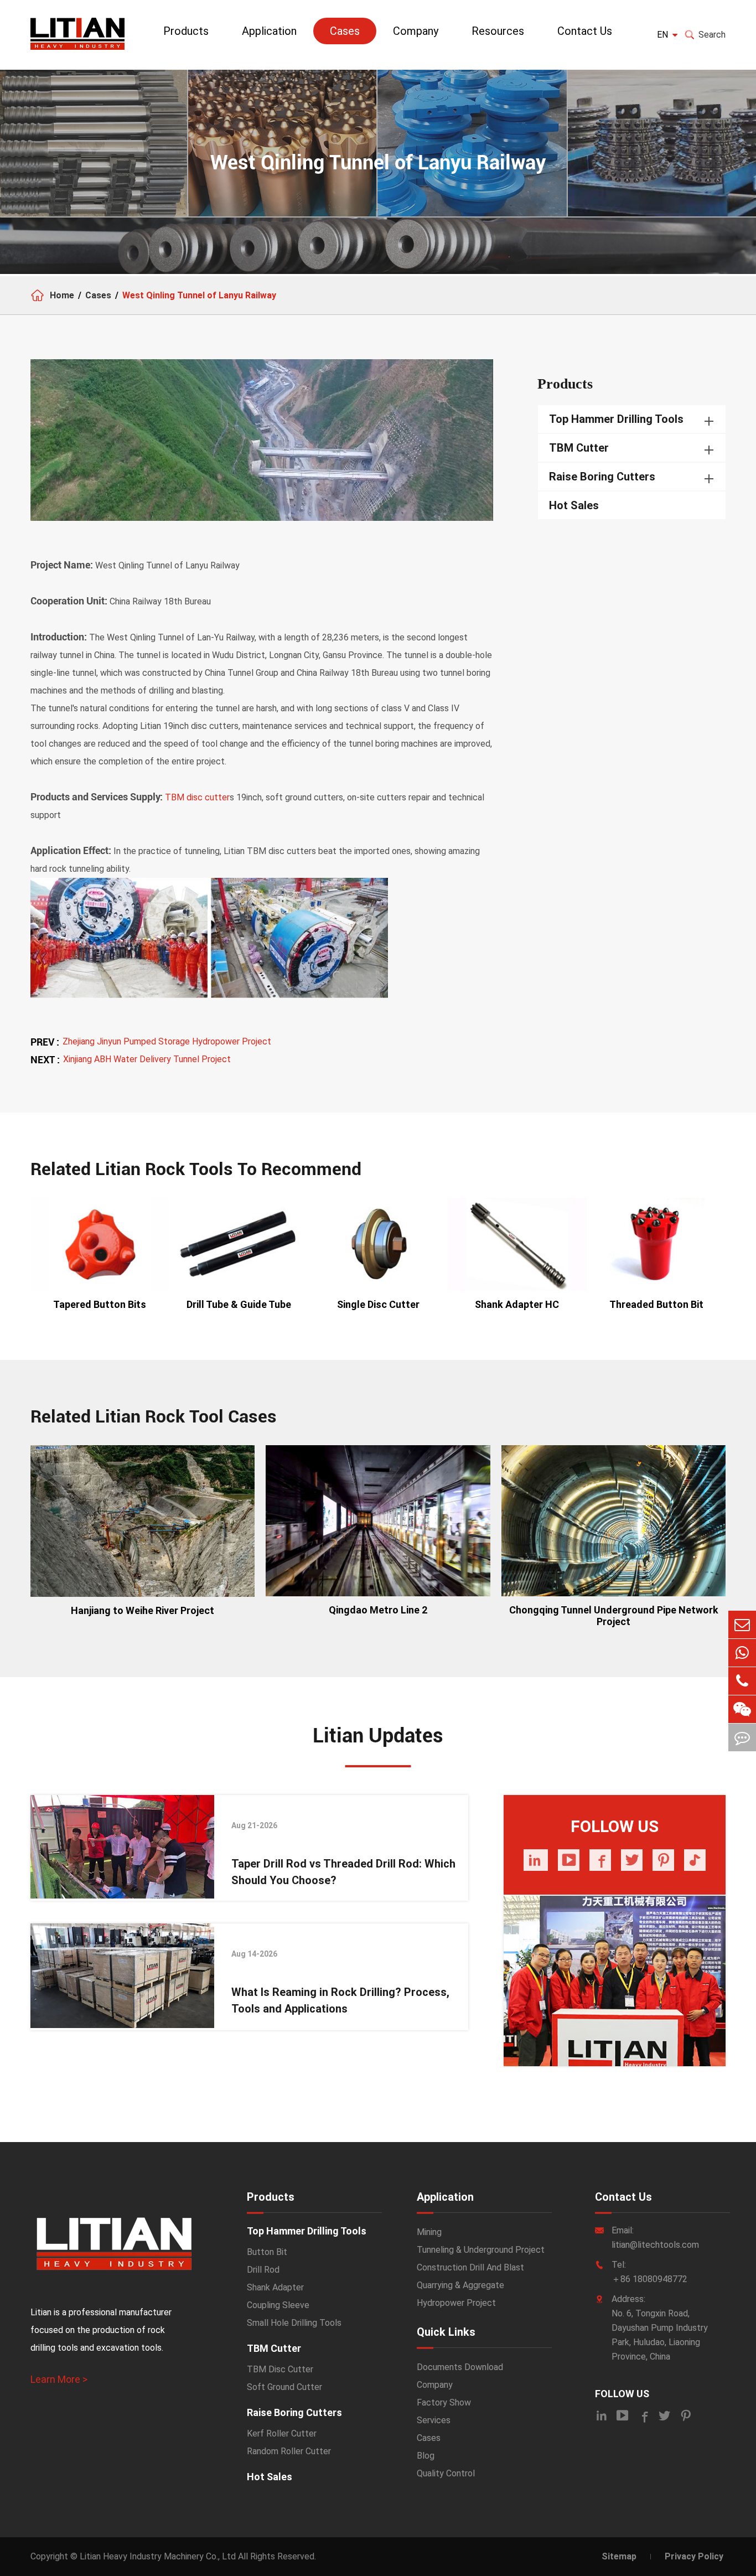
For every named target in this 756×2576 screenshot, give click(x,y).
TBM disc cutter (197, 797)
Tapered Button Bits (100, 1304)
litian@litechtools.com (655, 2245)
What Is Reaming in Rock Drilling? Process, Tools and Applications (340, 2000)
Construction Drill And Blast (470, 2267)
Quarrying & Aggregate (460, 2285)
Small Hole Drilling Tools (294, 2323)
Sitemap (619, 2556)
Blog (426, 2456)
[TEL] (742, 1681)
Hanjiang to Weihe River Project (143, 1610)
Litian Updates (378, 1736)
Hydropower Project (456, 2303)
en (662, 35)
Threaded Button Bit (656, 1304)
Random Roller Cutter (289, 2451)
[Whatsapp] (742, 1653)
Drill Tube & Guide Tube (239, 1304)
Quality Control (446, 2473)
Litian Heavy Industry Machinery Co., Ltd (158, 2556)
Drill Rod (263, 2270)
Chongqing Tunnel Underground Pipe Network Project (614, 1616)
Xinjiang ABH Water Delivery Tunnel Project (147, 1059)
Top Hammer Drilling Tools (616, 419)
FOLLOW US (622, 2394)
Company (416, 31)
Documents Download (460, 2367)
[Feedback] (742, 1737)
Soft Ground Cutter (284, 2387)
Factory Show (444, 2402)
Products (186, 31)
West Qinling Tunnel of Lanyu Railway (199, 295)
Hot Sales (574, 505)
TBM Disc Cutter (280, 2369)
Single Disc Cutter (378, 1304)
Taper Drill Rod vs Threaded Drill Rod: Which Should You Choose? (343, 1872)
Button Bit (267, 2252)
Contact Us (585, 31)
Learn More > (59, 2379)
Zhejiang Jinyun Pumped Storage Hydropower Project (167, 1041)
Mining (429, 2232)
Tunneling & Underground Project (481, 2250)
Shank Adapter (275, 2287)
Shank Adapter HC (517, 1304)
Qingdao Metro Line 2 (378, 1610)
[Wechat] (742, 1709)
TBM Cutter (579, 448)
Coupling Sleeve (278, 2305)
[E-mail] (742, 1625)
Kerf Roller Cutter (282, 2433)
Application (269, 31)
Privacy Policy (694, 2556)
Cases (345, 31)
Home (62, 295)
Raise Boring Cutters (602, 477)
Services (434, 2420)
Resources (498, 31)
